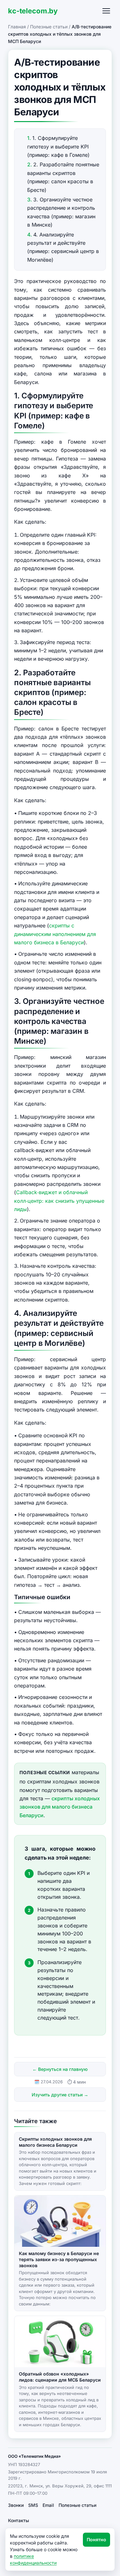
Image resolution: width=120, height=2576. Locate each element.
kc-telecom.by (33, 11)
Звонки (16, 2505)
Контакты (19, 2520)
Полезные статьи (49, 27)
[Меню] (106, 11)
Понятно (96, 2540)
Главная (17, 27)
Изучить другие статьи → (60, 2095)
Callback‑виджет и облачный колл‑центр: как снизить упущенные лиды (59, 1201)
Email (48, 2505)
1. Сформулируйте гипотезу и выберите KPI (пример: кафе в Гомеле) (58, 146)
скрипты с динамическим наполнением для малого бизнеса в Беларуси (55, 934)
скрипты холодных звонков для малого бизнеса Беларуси (60, 1807)
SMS (33, 2505)
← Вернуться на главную (60, 2069)
